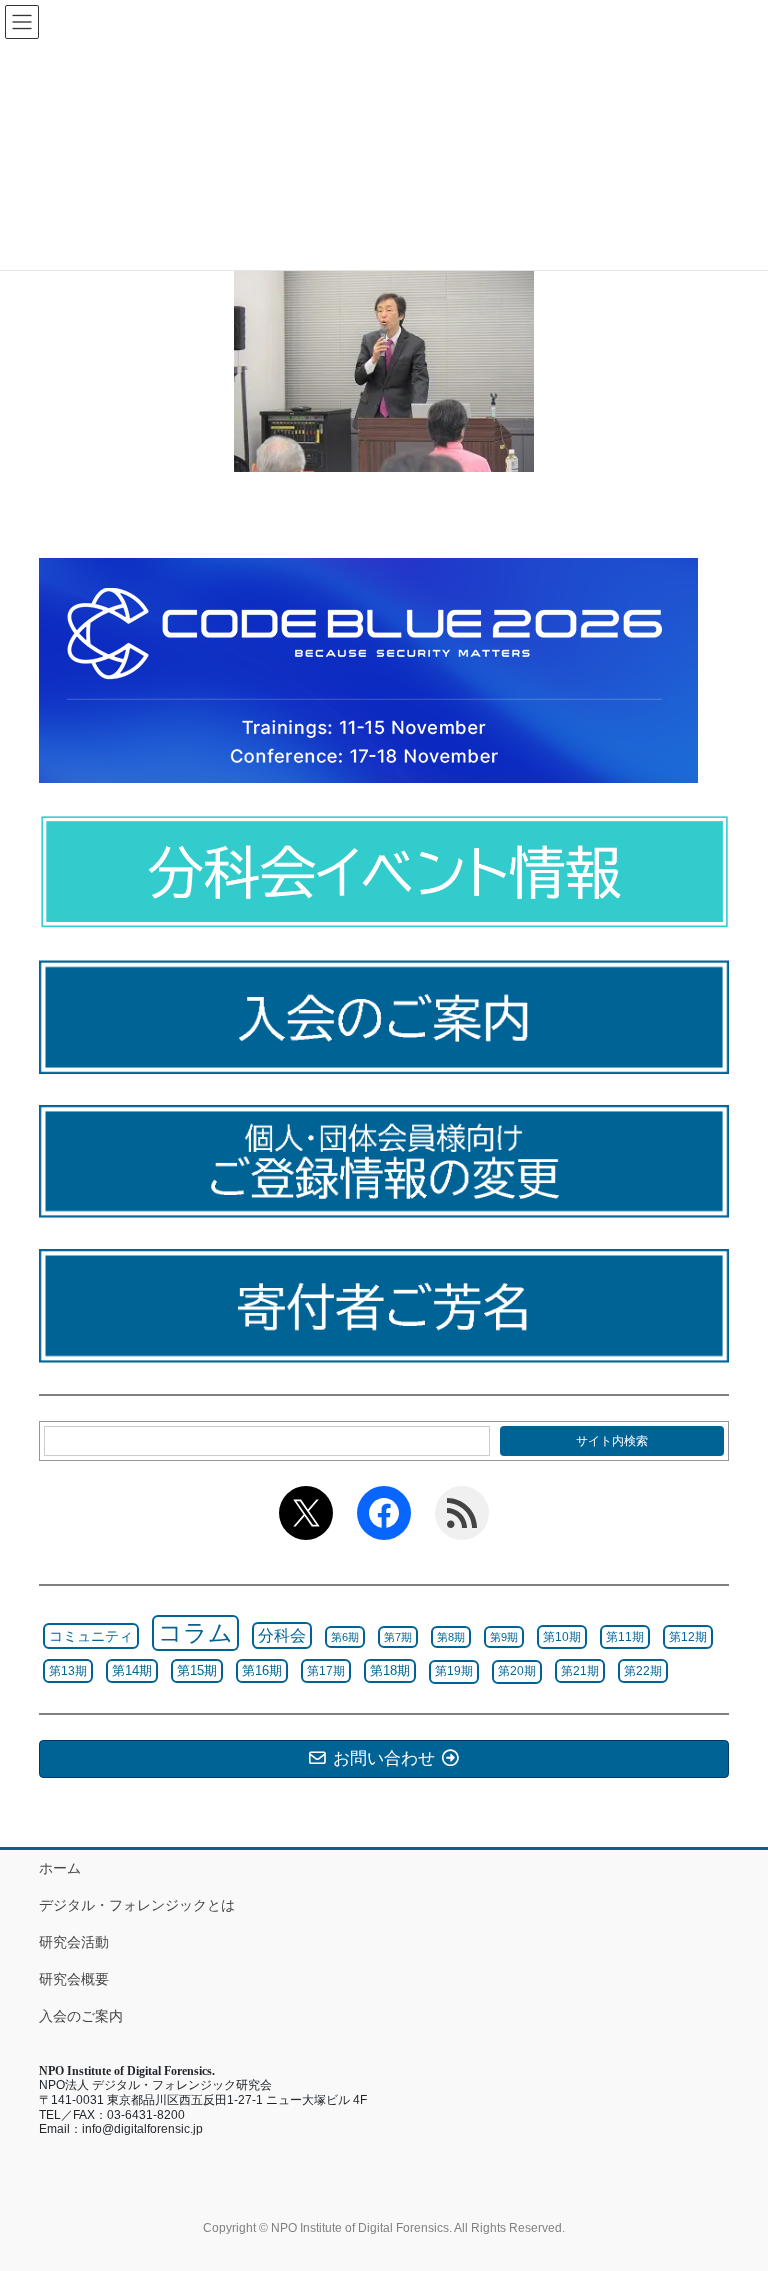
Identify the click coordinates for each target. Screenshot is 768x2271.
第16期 (262, 1670)
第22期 (643, 1671)
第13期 (68, 1671)
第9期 (504, 1637)
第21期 (580, 1671)
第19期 (454, 1671)
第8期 (451, 1637)
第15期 (197, 1670)
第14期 (132, 1671)
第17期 (326, 1671)
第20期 (517, 1671)
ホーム (60, 1868)
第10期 (562, 1637)
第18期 (390, 1671)
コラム (195, 1632)
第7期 (398, 1637)
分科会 (282, 1635)
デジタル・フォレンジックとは (137, 1905)
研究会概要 (74, 1979)
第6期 (345, 1637)
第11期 (625, 1637)
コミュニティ (91, 1636)
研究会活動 (74, 1942)
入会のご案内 (81, 2016)
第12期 (688, 1637)
